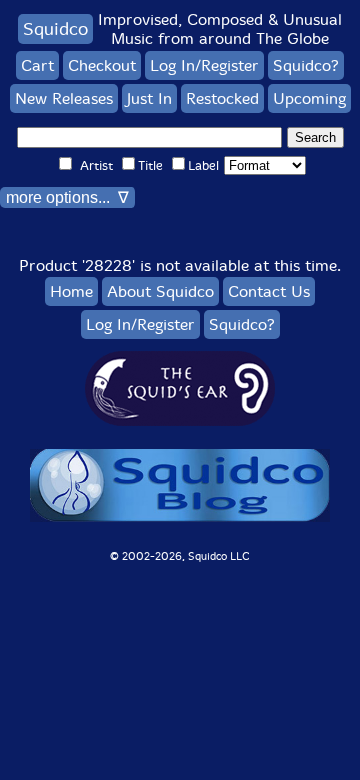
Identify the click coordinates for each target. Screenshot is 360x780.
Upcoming (309, 98)
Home (71, 291)
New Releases (64, 98)
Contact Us (269, 291)
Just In (149, 98)
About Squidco (160, 291)
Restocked (222, 98)
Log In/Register (204, 65)
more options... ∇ (67, 197)
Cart (37, 65)
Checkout (102, 65)
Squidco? (306, 65)
